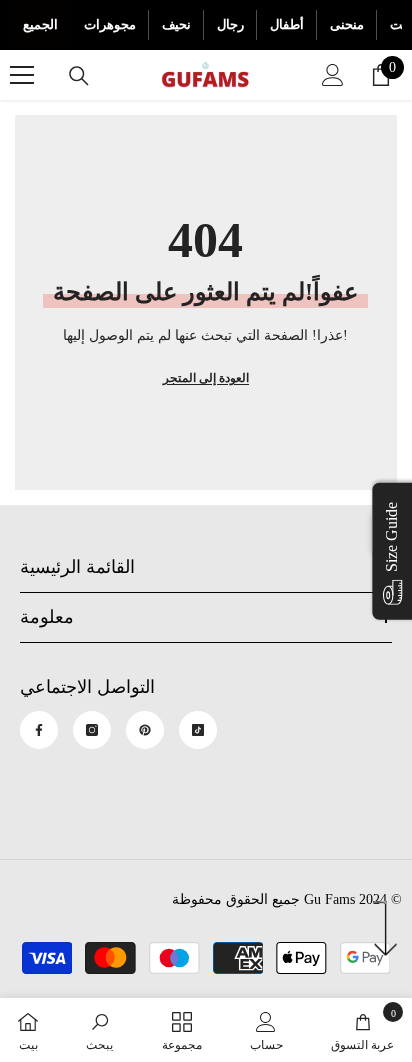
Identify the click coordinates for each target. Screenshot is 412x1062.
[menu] (22, 75)
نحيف (176, 24)
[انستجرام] (92, 730)
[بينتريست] (145, 730)
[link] (99, 1030)
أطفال (287, 24)
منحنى (347, 24)
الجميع (40, 24)
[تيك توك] (198, 730)
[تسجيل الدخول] (333, 75)
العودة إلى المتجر (206, 378)
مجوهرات (110, 24)
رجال (230, 24)
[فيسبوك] (39, 730)
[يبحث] (79, 76)
